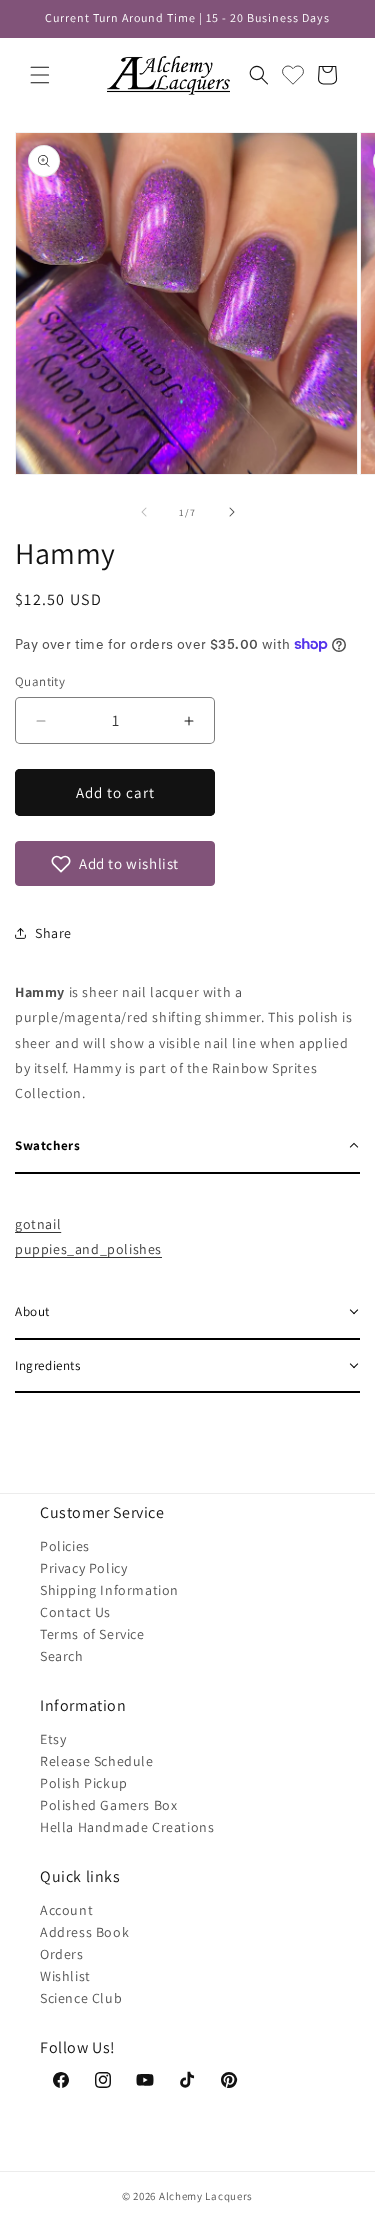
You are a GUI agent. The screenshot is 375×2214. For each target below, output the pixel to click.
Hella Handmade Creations (127, 1827)
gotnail (38, 1224)
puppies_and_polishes (88, 1249)
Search (62, 1656)
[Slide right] (232, 512)
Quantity (40, 681)
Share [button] (53, 933)
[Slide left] (144, 512)
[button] (40, 75)
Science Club (81, 1998)
